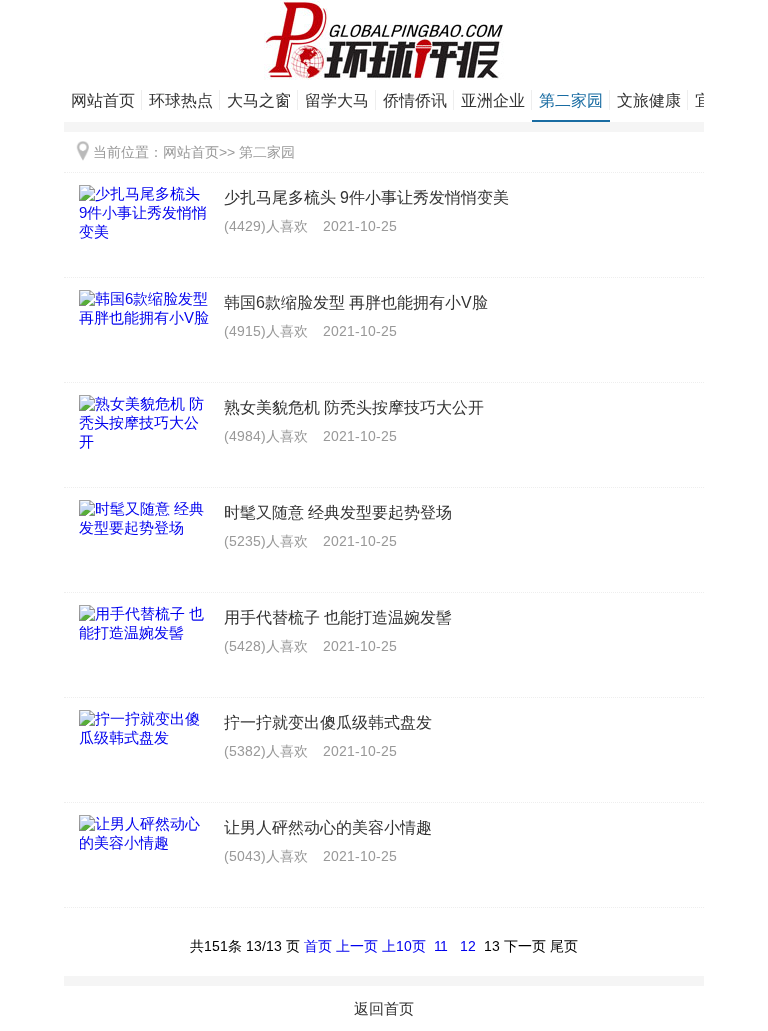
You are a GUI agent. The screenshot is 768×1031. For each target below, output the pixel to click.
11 (441, 946)
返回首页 (384, 1008)
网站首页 (103, 100)
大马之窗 (259, 100)
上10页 (404, 946)
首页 (318, 946)
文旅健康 (649, 100)
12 (468, 946)
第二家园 (571, 100)
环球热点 (181, 100)
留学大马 (337, 100)
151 (216, 946)
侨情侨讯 (415, 100)
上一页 (357, 946)
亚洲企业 (493, 100)
